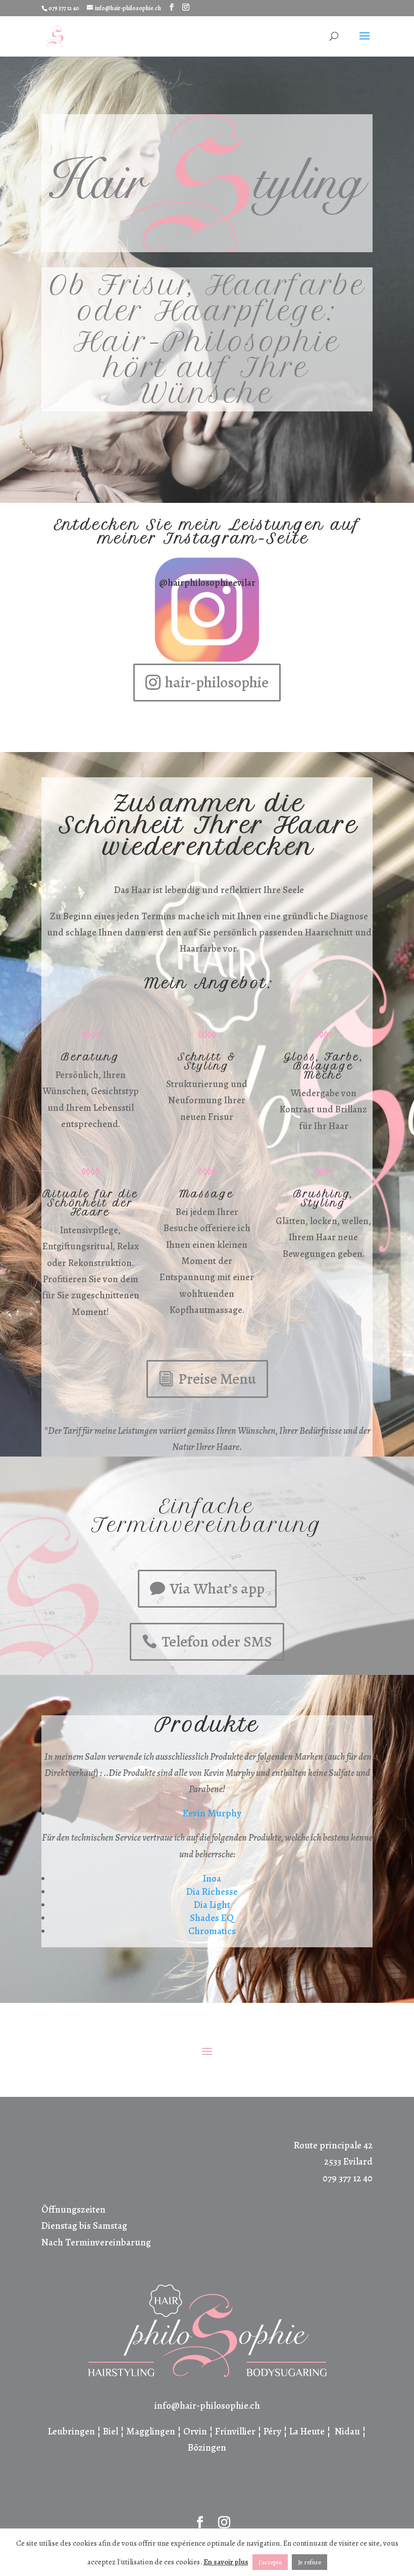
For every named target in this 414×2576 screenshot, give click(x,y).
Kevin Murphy (212, 1813)
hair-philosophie (217, 682)
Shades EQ (212, 1918)
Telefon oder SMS (217, 1642)
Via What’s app (217, 1588)
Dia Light (212, 1905)
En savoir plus (226, 2562)
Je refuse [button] (309, 2562)
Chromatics (212, 1931)
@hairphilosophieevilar (207, 583)
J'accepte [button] (270, 2562)
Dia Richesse (212, 1892)
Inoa (212, 1879)
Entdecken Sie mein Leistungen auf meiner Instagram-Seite (207, 531)
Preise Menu (217, 1379)
